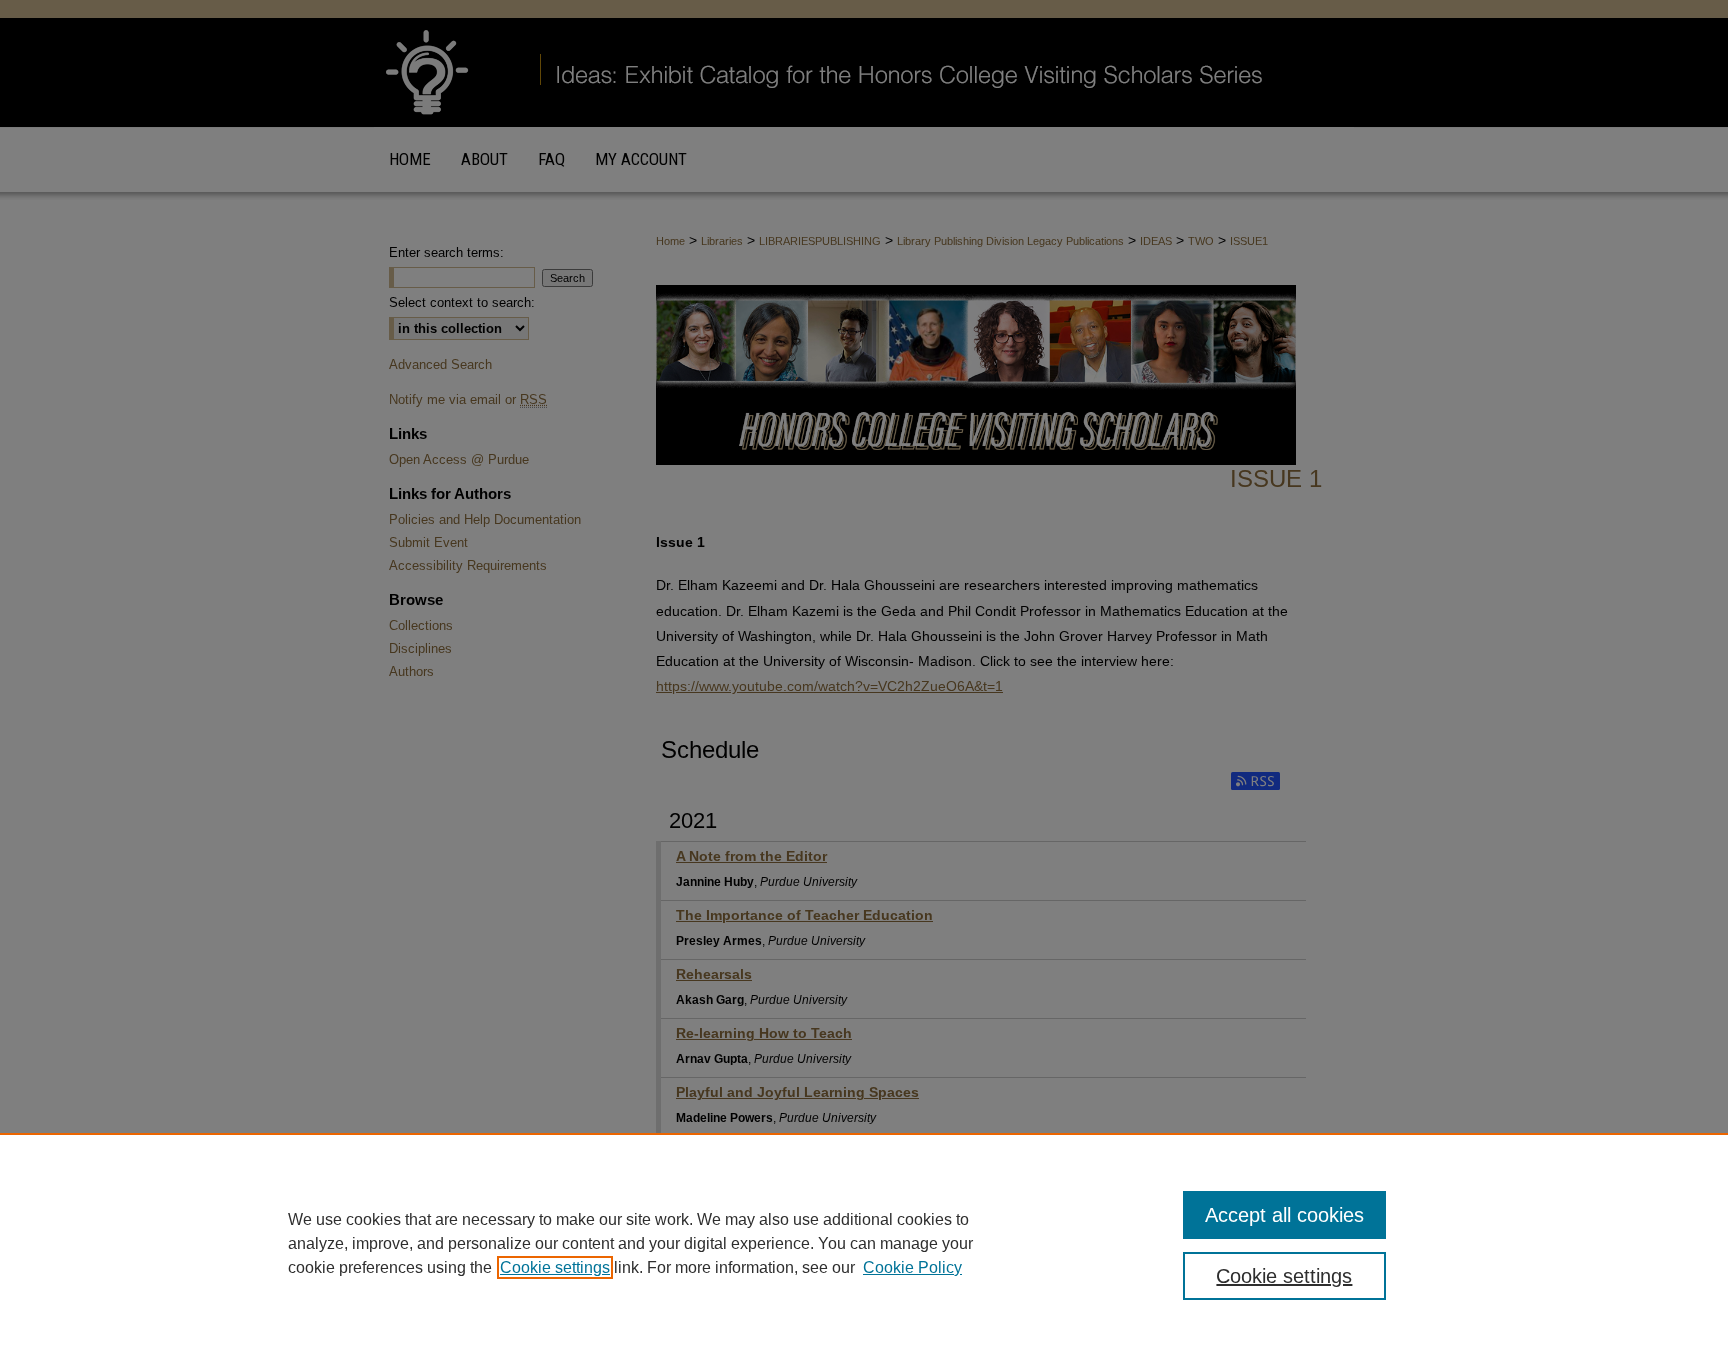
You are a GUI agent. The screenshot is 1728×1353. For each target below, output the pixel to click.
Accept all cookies (1284, 1215)
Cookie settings (555, 1267)
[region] (864, 1243)
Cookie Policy (912, 1267)
